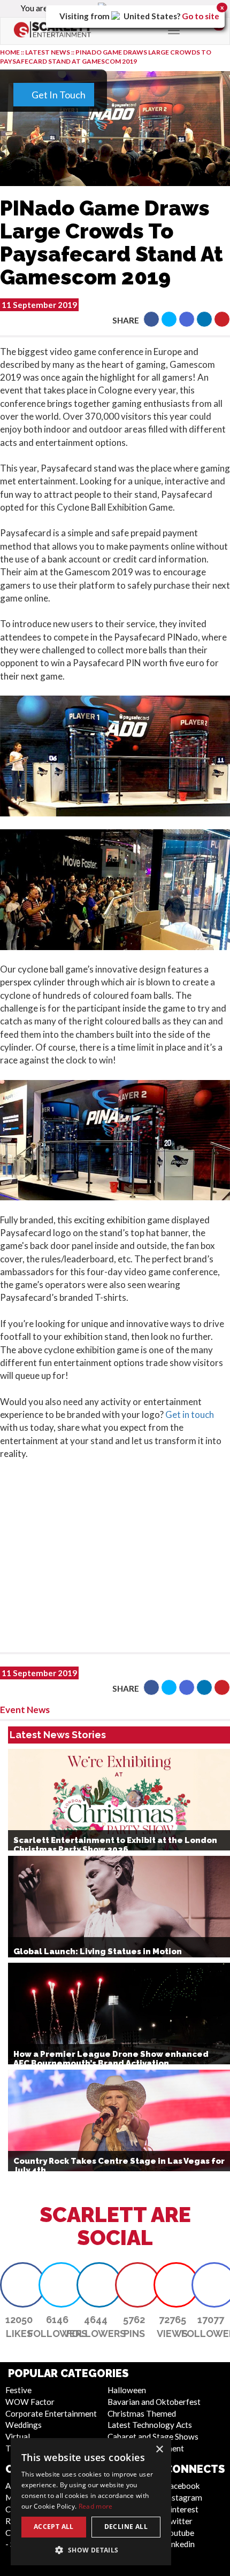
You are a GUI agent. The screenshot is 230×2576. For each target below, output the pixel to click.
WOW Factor (30, 2402)
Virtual (18, 2436)
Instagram (183, 2497)
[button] (151, 319)
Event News (25, 1710)
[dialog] (91, 2502)
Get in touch (190, 1414)
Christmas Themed (142, 2413)
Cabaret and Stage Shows (153, 2436)
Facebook (182, 2486)
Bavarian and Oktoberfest (154, 2402)
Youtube (179, 2533)
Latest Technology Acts (150, 2425)
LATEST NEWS (48, 52)
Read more (96, 2506)
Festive (18, 2390)
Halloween (127, 2390)
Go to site (201, 16)
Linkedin (180, 2544)
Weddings (24, 2425)
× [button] (159, 2450)
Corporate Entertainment (51, 2413)
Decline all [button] (126, 2527)
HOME (10, 52)
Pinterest (182, 2509)
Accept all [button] (54, 2527)
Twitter (179, 2521)
